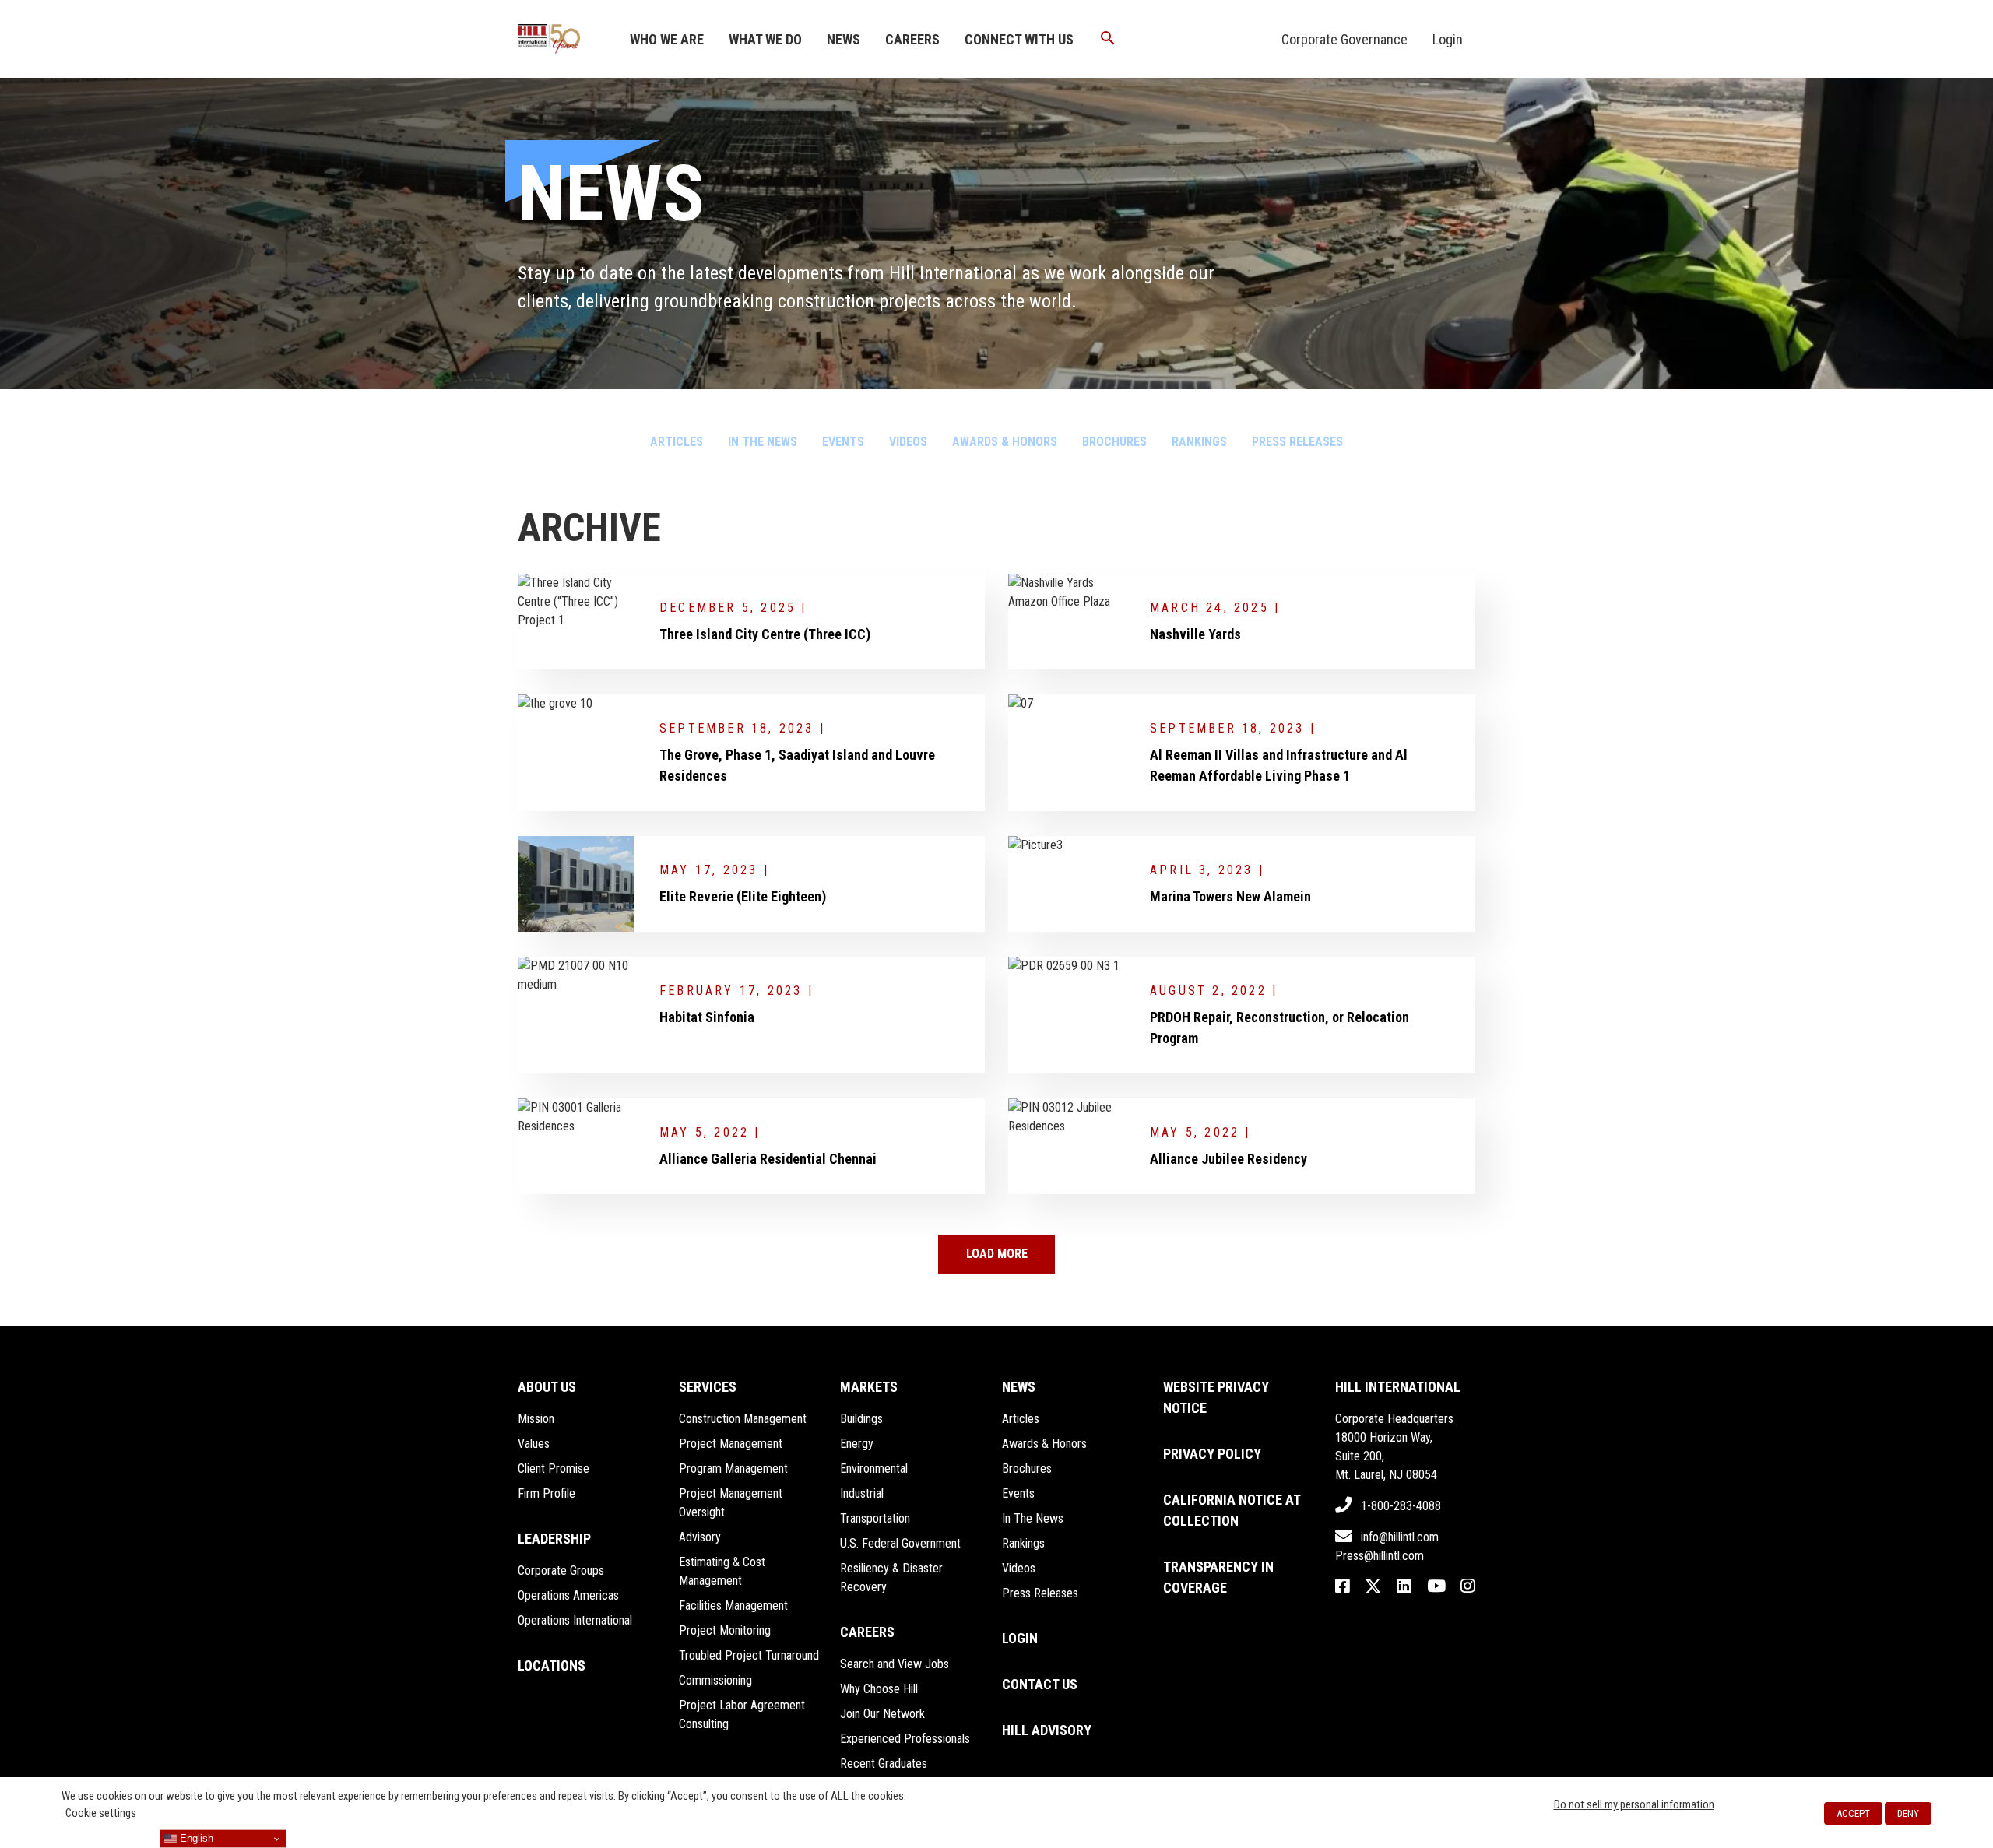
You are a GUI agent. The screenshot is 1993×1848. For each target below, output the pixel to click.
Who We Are (667, 39)
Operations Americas (568, 1595)
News (844, 39)
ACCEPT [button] (1853, 1813)
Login (1448, 39)
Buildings (861, 1419)
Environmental (874, 1469)
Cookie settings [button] (101, 1813)
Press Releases (1297, 442)
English (195, 1838)
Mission (536, 1419)
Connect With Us (1019, 39)
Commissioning (715, 1680)
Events (843, 442)
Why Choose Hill (879, 1689)
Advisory (700, 1537)
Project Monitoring (725, 1630)
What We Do (765, 39)
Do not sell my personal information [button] (1634, 1804)
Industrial (862, 1493)
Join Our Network (882, 1714)
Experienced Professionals (905, 1739)
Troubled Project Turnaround (749, 1655)
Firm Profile (547, 1493)
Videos (908, 442)
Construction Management (743, 1419)
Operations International (575, 1620)
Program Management (733, 1469)
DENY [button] (1908, 1813)
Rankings (1199, 442)
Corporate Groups (561, 1570)
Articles (677, 442)
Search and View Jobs (895, 1664)
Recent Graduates (884, 1764)
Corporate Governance (1344, 39)
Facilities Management (733, 1606)
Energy (857, 1444)
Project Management (731, 1444)
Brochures (1114, 442)
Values (534, 1444)
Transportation (875, 1518)
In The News (763, 442)
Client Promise (554, 1469)
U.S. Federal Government (900, 1543)
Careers (912, 39)
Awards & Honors (1005, 442)
